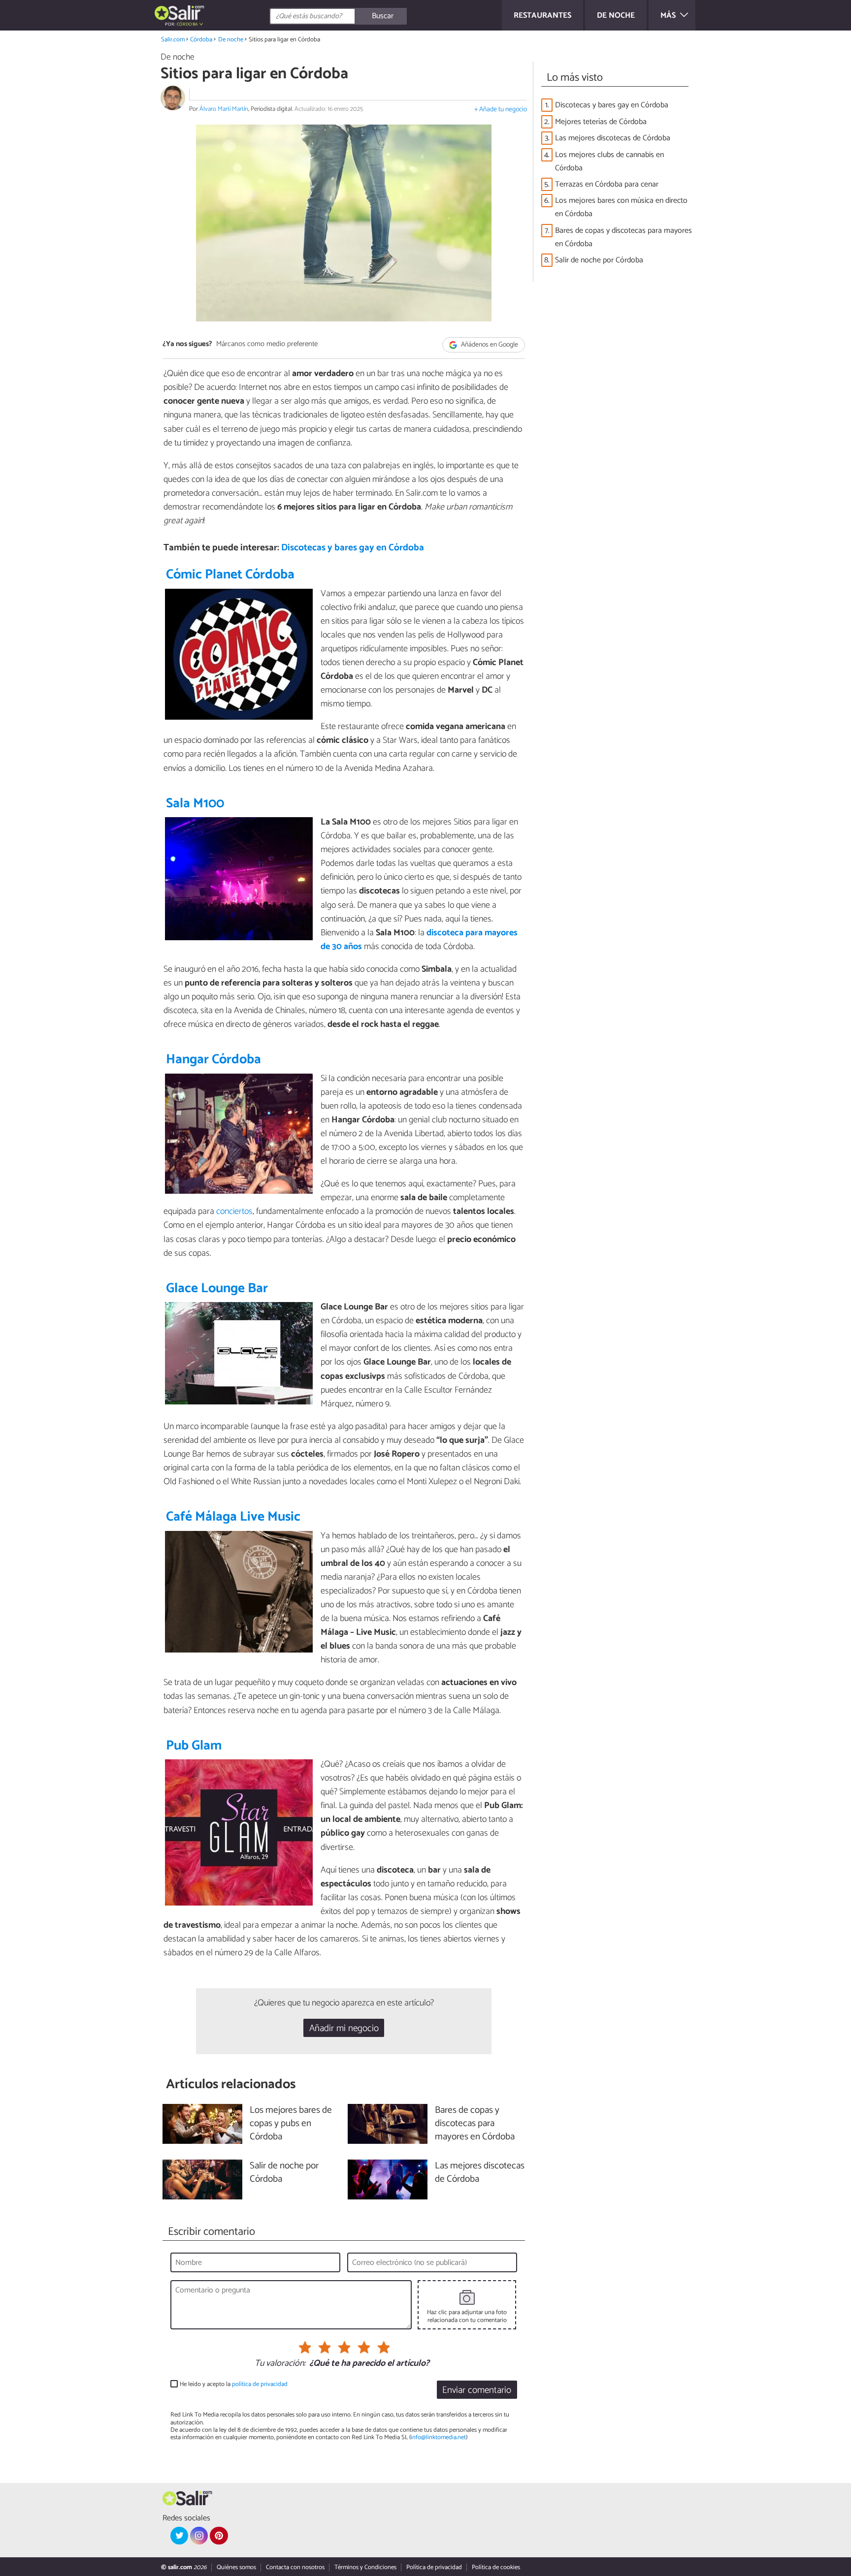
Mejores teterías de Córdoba (601, 122)
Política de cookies (496, 2567)
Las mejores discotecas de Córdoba (613, 138)
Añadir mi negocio (344, 2028)
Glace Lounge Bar (217, 1288)
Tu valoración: (280, 2364)
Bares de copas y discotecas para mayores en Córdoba (623, 237)
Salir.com (173, 40)
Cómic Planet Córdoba (230, 575)
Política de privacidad (434, 2567)
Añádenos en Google (489, 345)
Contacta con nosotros (295, 2567)
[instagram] (199, 2536)
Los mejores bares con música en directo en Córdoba (621, 207)
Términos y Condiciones (365, 2567)
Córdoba (201, 40)
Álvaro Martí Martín (224, 109)
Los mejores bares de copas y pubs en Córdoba (291, 2124)
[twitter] (179, 2536)
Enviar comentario (477, 2390)
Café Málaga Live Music (233, 1517)
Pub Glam (194, 1746)
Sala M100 (195, 804)
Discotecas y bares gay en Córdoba (353, 548)
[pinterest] (219, 2536)
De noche (231, 40)
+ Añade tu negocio (501, 110)
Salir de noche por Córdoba (599, 260)
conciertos (234, 1211)
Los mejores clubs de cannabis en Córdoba (609, 161)
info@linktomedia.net (438, 2437)
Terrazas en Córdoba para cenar (607, 184)
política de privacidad (260, 2384)
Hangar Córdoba (213, 1060)
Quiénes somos (236, 2567)
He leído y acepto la (234, 2384)
